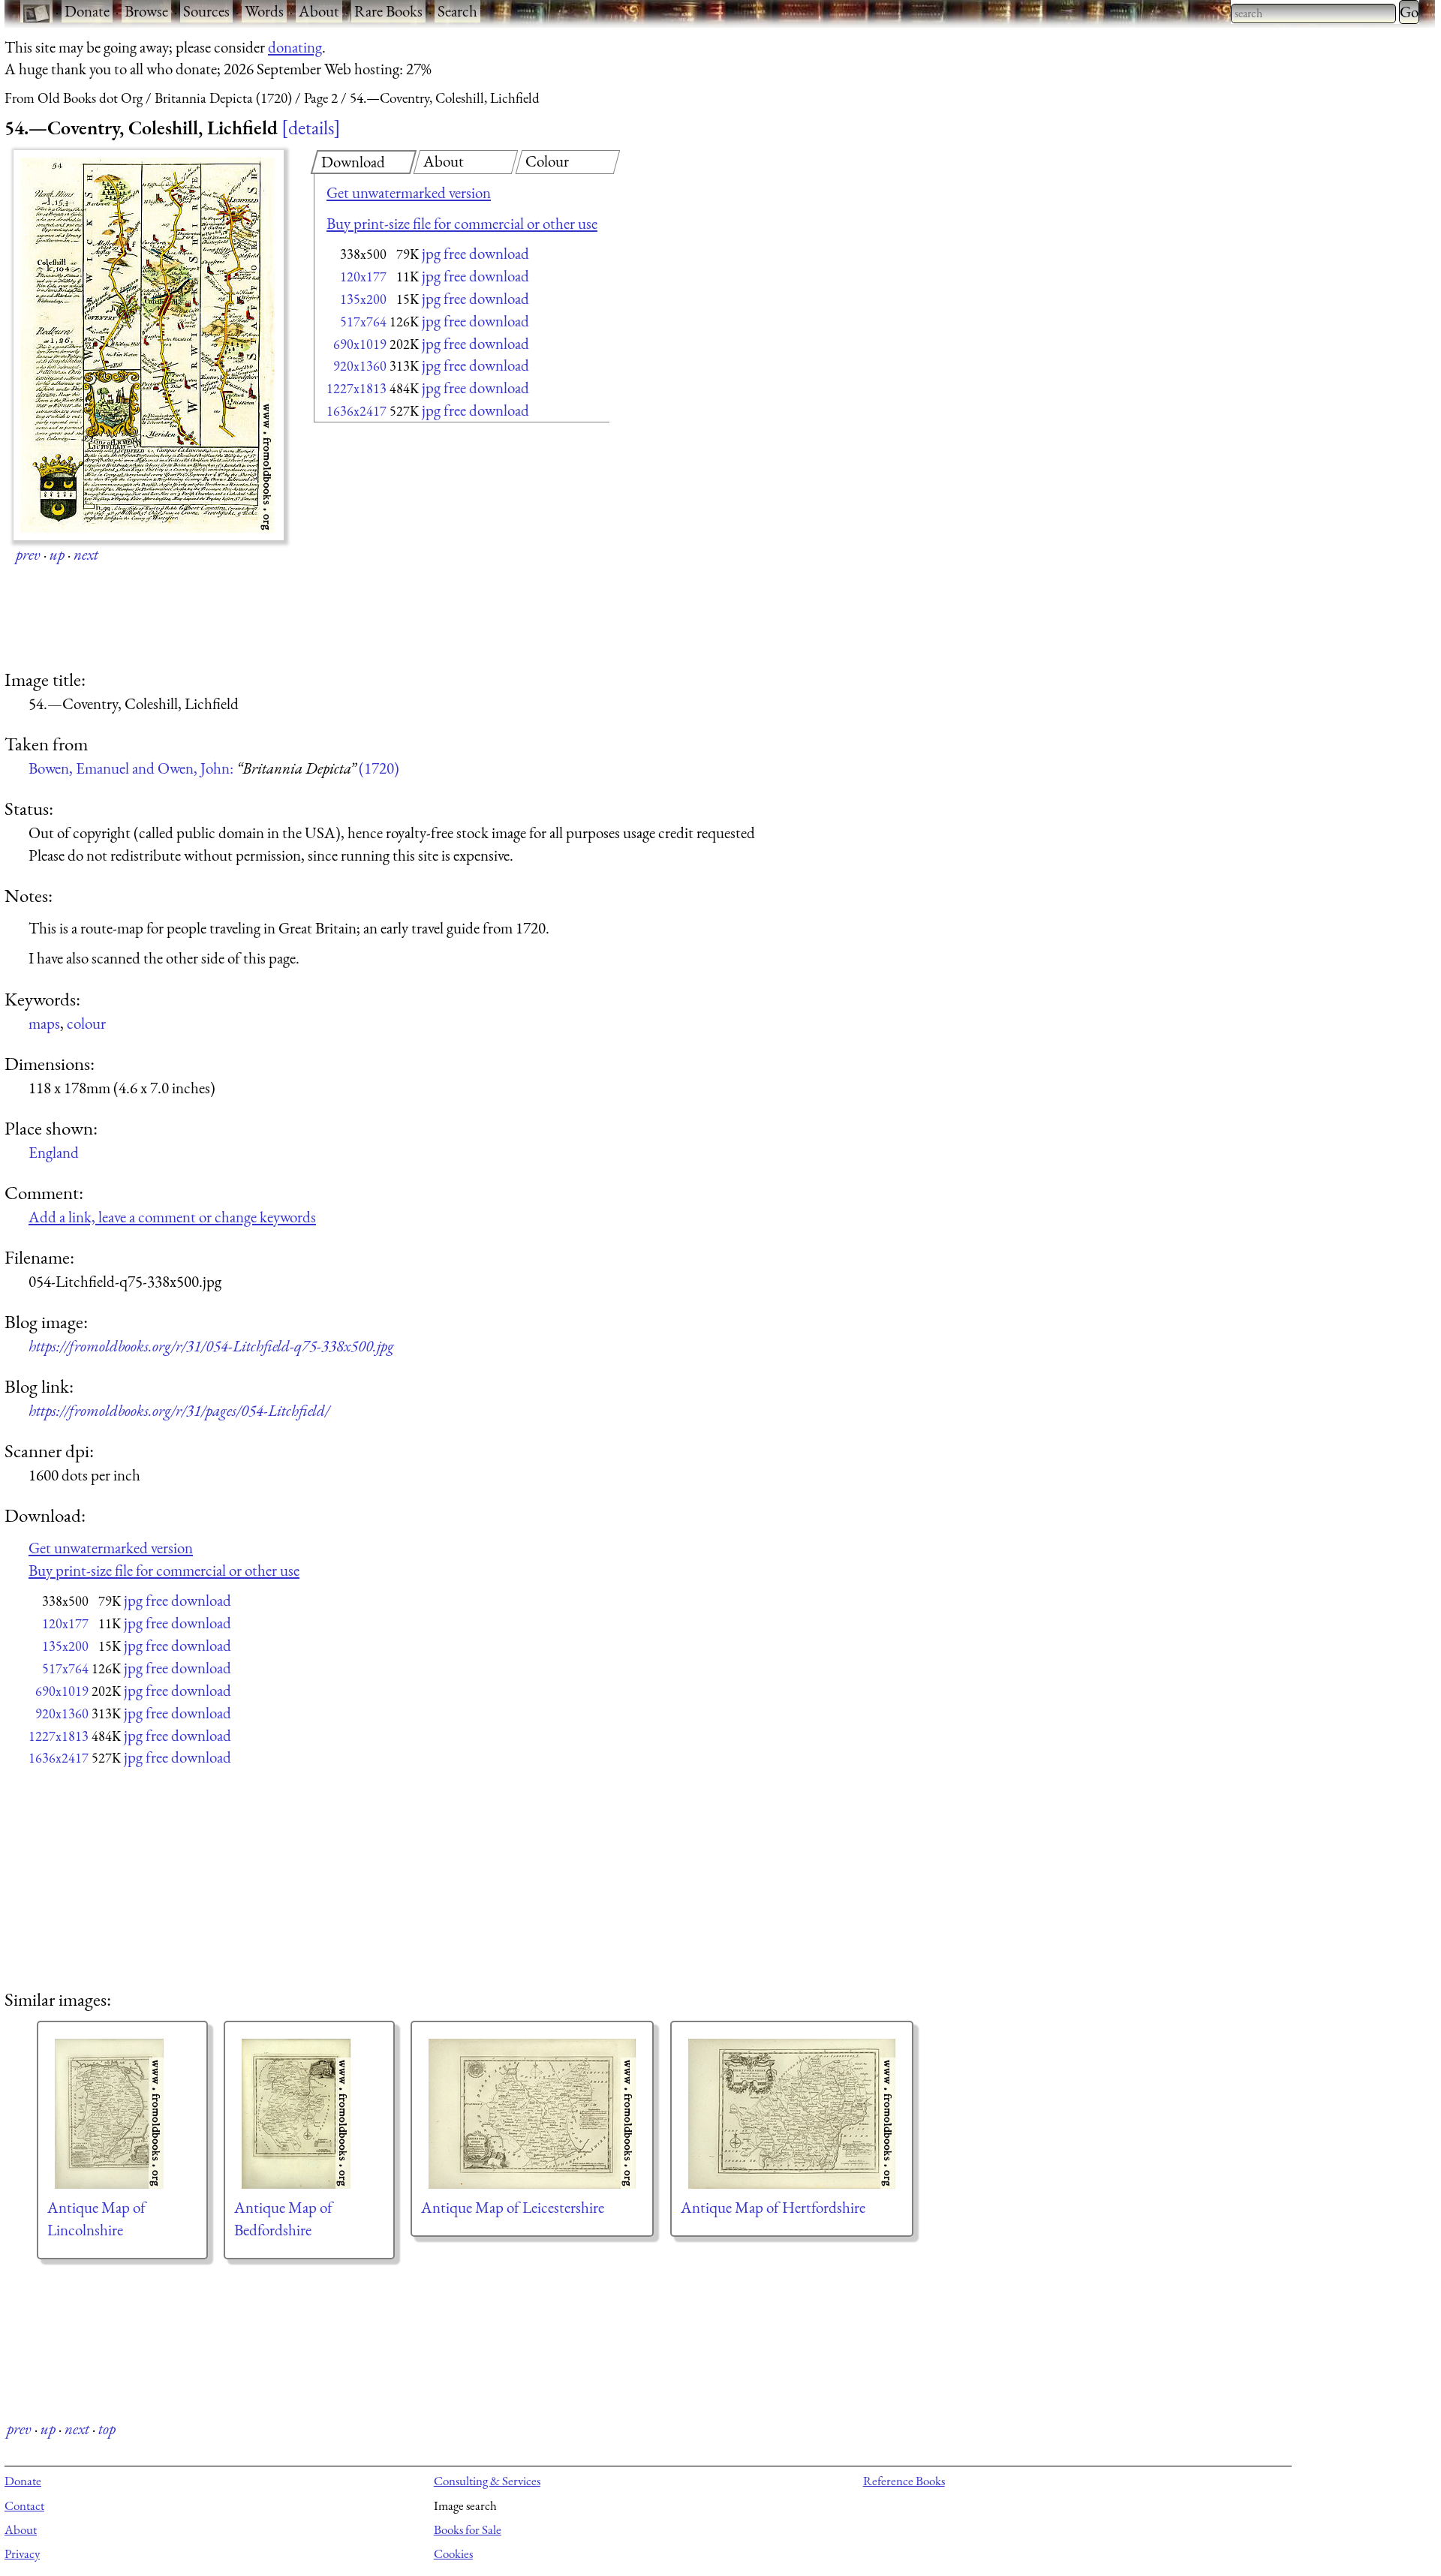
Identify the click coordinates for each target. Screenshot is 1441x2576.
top (107, 2429)
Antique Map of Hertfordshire (773, 2207)
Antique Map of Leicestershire (513, 2207)
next (86, 554)
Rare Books (388, 11)
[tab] (364, 162)
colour (86, 1023)
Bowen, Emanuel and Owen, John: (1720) (214, 768)
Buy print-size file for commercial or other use (462, 223)
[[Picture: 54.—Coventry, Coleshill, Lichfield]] (149, 345)
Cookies (453, 2553)
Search (457, 11)
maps (44, 1023)
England (54, 1152)
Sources (206, 11)
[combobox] (1313, 14)
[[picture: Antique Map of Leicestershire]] (532, 2114)
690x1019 (360, 344)
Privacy (22, 2553)
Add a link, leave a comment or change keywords (172, 1217)
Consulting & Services (487, 2481)
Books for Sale (468, 2529)
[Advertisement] (435, 548)
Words (264, 11)
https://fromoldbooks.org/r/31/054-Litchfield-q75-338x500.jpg (211, 1346)
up (57, 554)
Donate (87, 11)
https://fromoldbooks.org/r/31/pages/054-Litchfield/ (179, 1410)
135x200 (363, 299)
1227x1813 (356, 388)
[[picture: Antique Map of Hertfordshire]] (792, 2114)
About (319, 11)
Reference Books (904, 2481)
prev (28, 554)
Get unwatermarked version (409, 192)
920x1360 (360, 366)
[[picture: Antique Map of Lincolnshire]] (122, 2114)
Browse (146, 11)
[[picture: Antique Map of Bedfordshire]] (309, 2114)
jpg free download (475, 253)
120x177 (363, 277)
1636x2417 (356, 411)
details (311, 128)
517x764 (363, 322)
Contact (24, 2505)
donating (295, 47)
